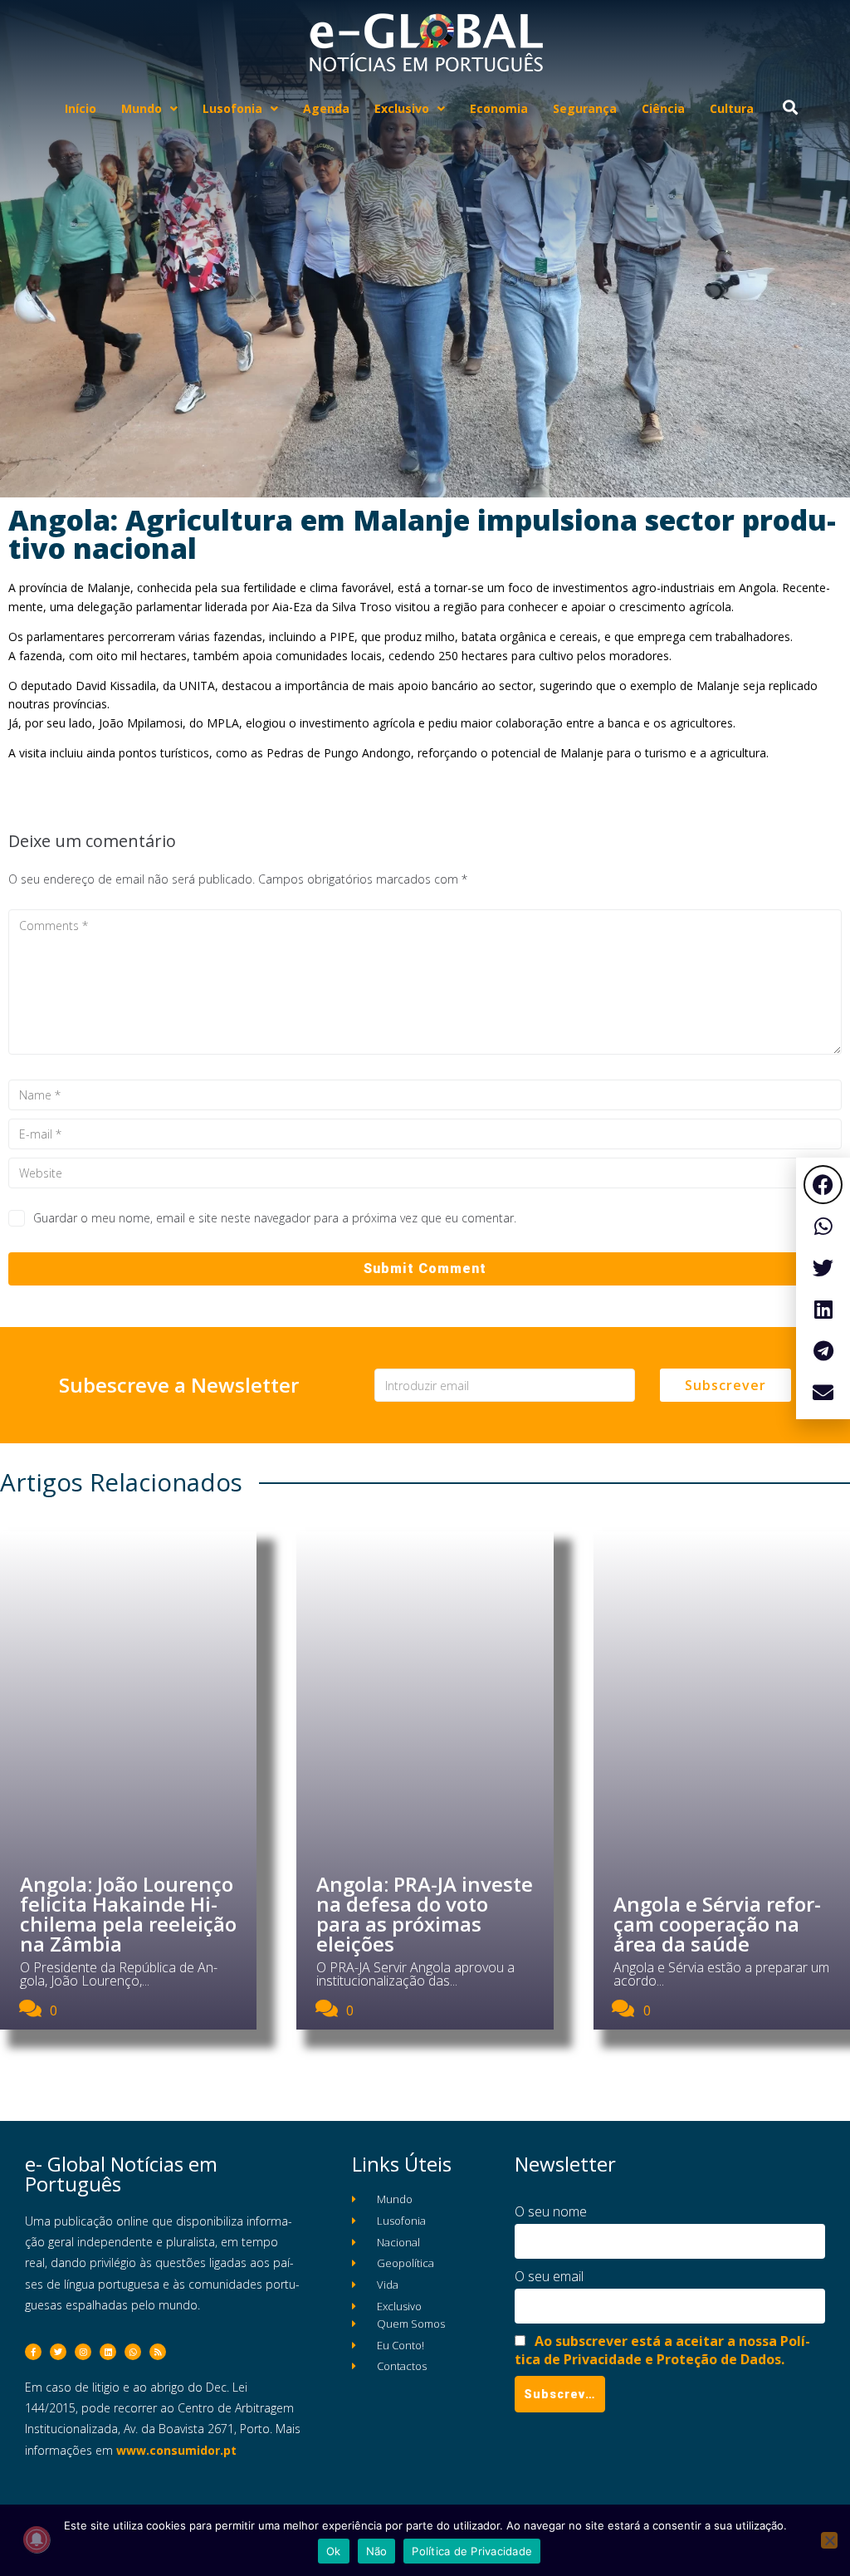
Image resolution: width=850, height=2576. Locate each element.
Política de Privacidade (472, 2551)
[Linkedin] (108, 2352)
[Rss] (158, 2352)
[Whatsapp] (133, 2352)
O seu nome (551, 2211)
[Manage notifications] (37, 2539)
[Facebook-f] (33, 2352)
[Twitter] (58, 2352)
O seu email (549, 2276)
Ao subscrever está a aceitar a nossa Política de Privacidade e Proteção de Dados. (662, 2350)
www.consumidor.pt (176, 2450)
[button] (823, 1185)
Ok (334, 2551)
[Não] (829, 2540)
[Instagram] (83, 2352)
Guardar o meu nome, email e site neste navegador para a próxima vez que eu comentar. (275, 1218)
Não (377, 2551)
